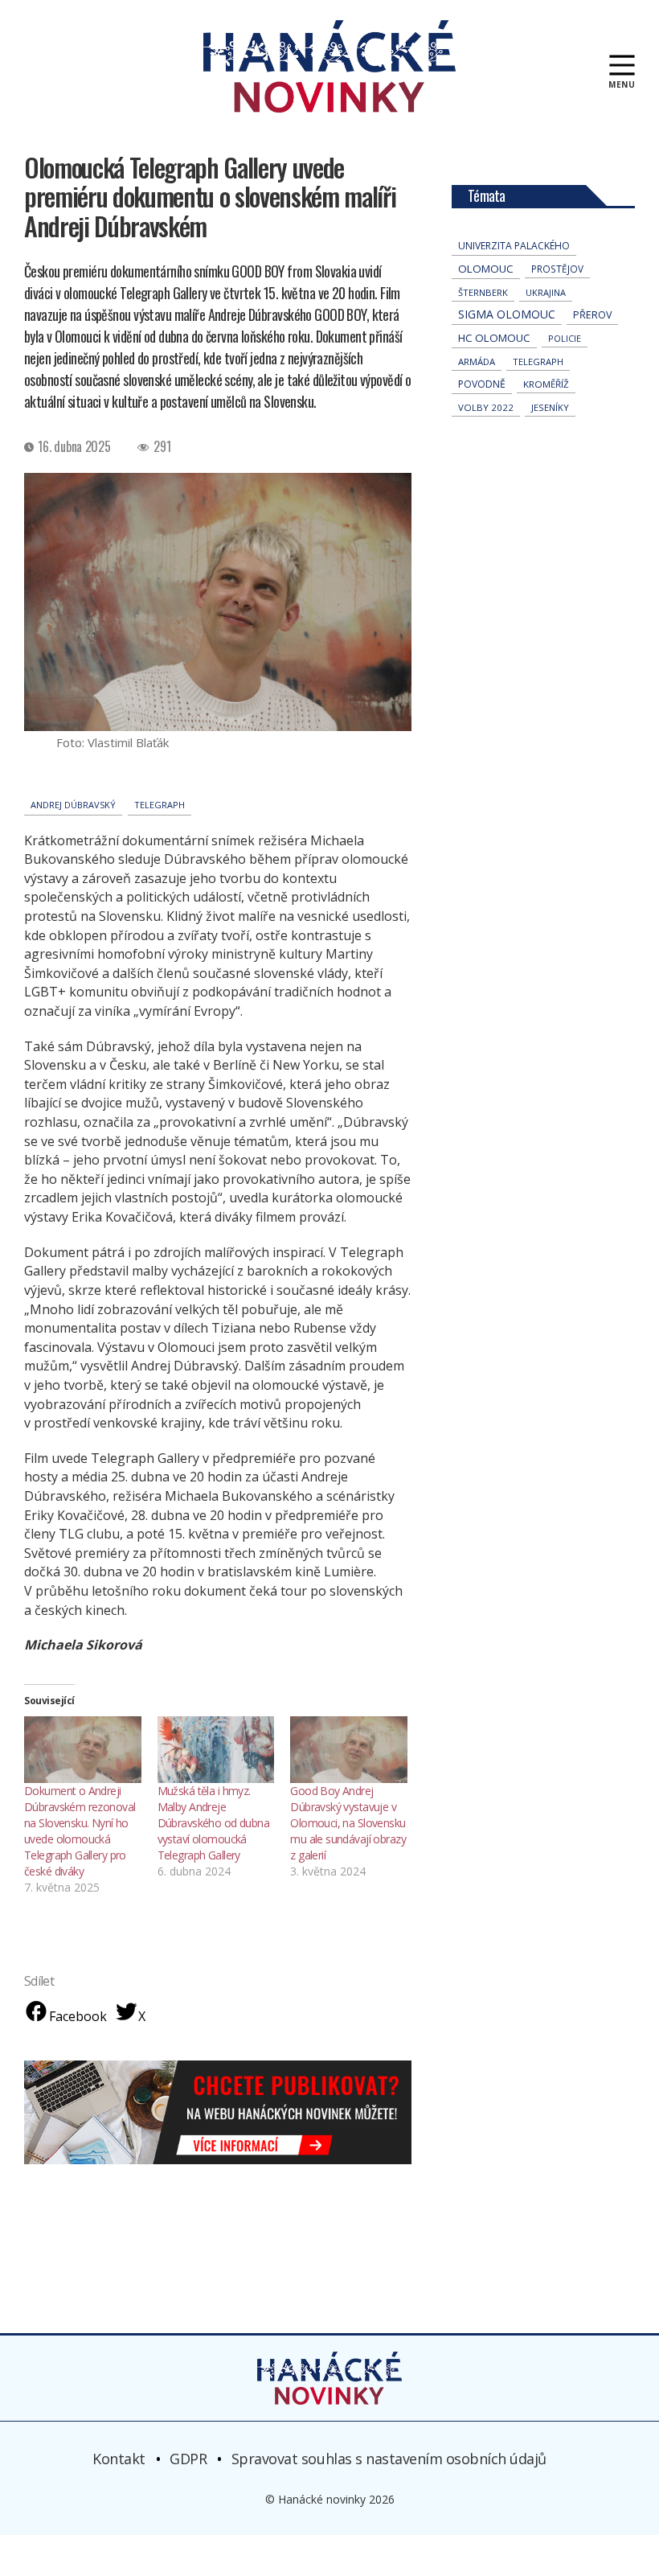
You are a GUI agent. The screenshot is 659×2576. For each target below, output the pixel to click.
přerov (592, 315)
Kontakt (119, 2459)
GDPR (188, 2459)
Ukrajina (546, 292)
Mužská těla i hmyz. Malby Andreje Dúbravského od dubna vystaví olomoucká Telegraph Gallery (213, 1823)
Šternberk (483, 292)
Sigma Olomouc (507, 314)
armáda (477, 362)
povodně (482, 384)
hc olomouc (494, 338)
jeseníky (550, 407)
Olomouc (486, 269)
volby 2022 (486, 407)
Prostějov (557, 269)
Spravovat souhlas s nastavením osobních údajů (389, 2459)
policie (565, 338)
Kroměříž (546, 384)
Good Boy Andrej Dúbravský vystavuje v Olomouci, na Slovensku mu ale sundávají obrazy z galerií (348, 1823)
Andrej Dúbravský (73, 805)
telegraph (160, 805)
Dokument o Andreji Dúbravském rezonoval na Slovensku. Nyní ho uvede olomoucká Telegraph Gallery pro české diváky (80, 1831)
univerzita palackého (514, 246)
